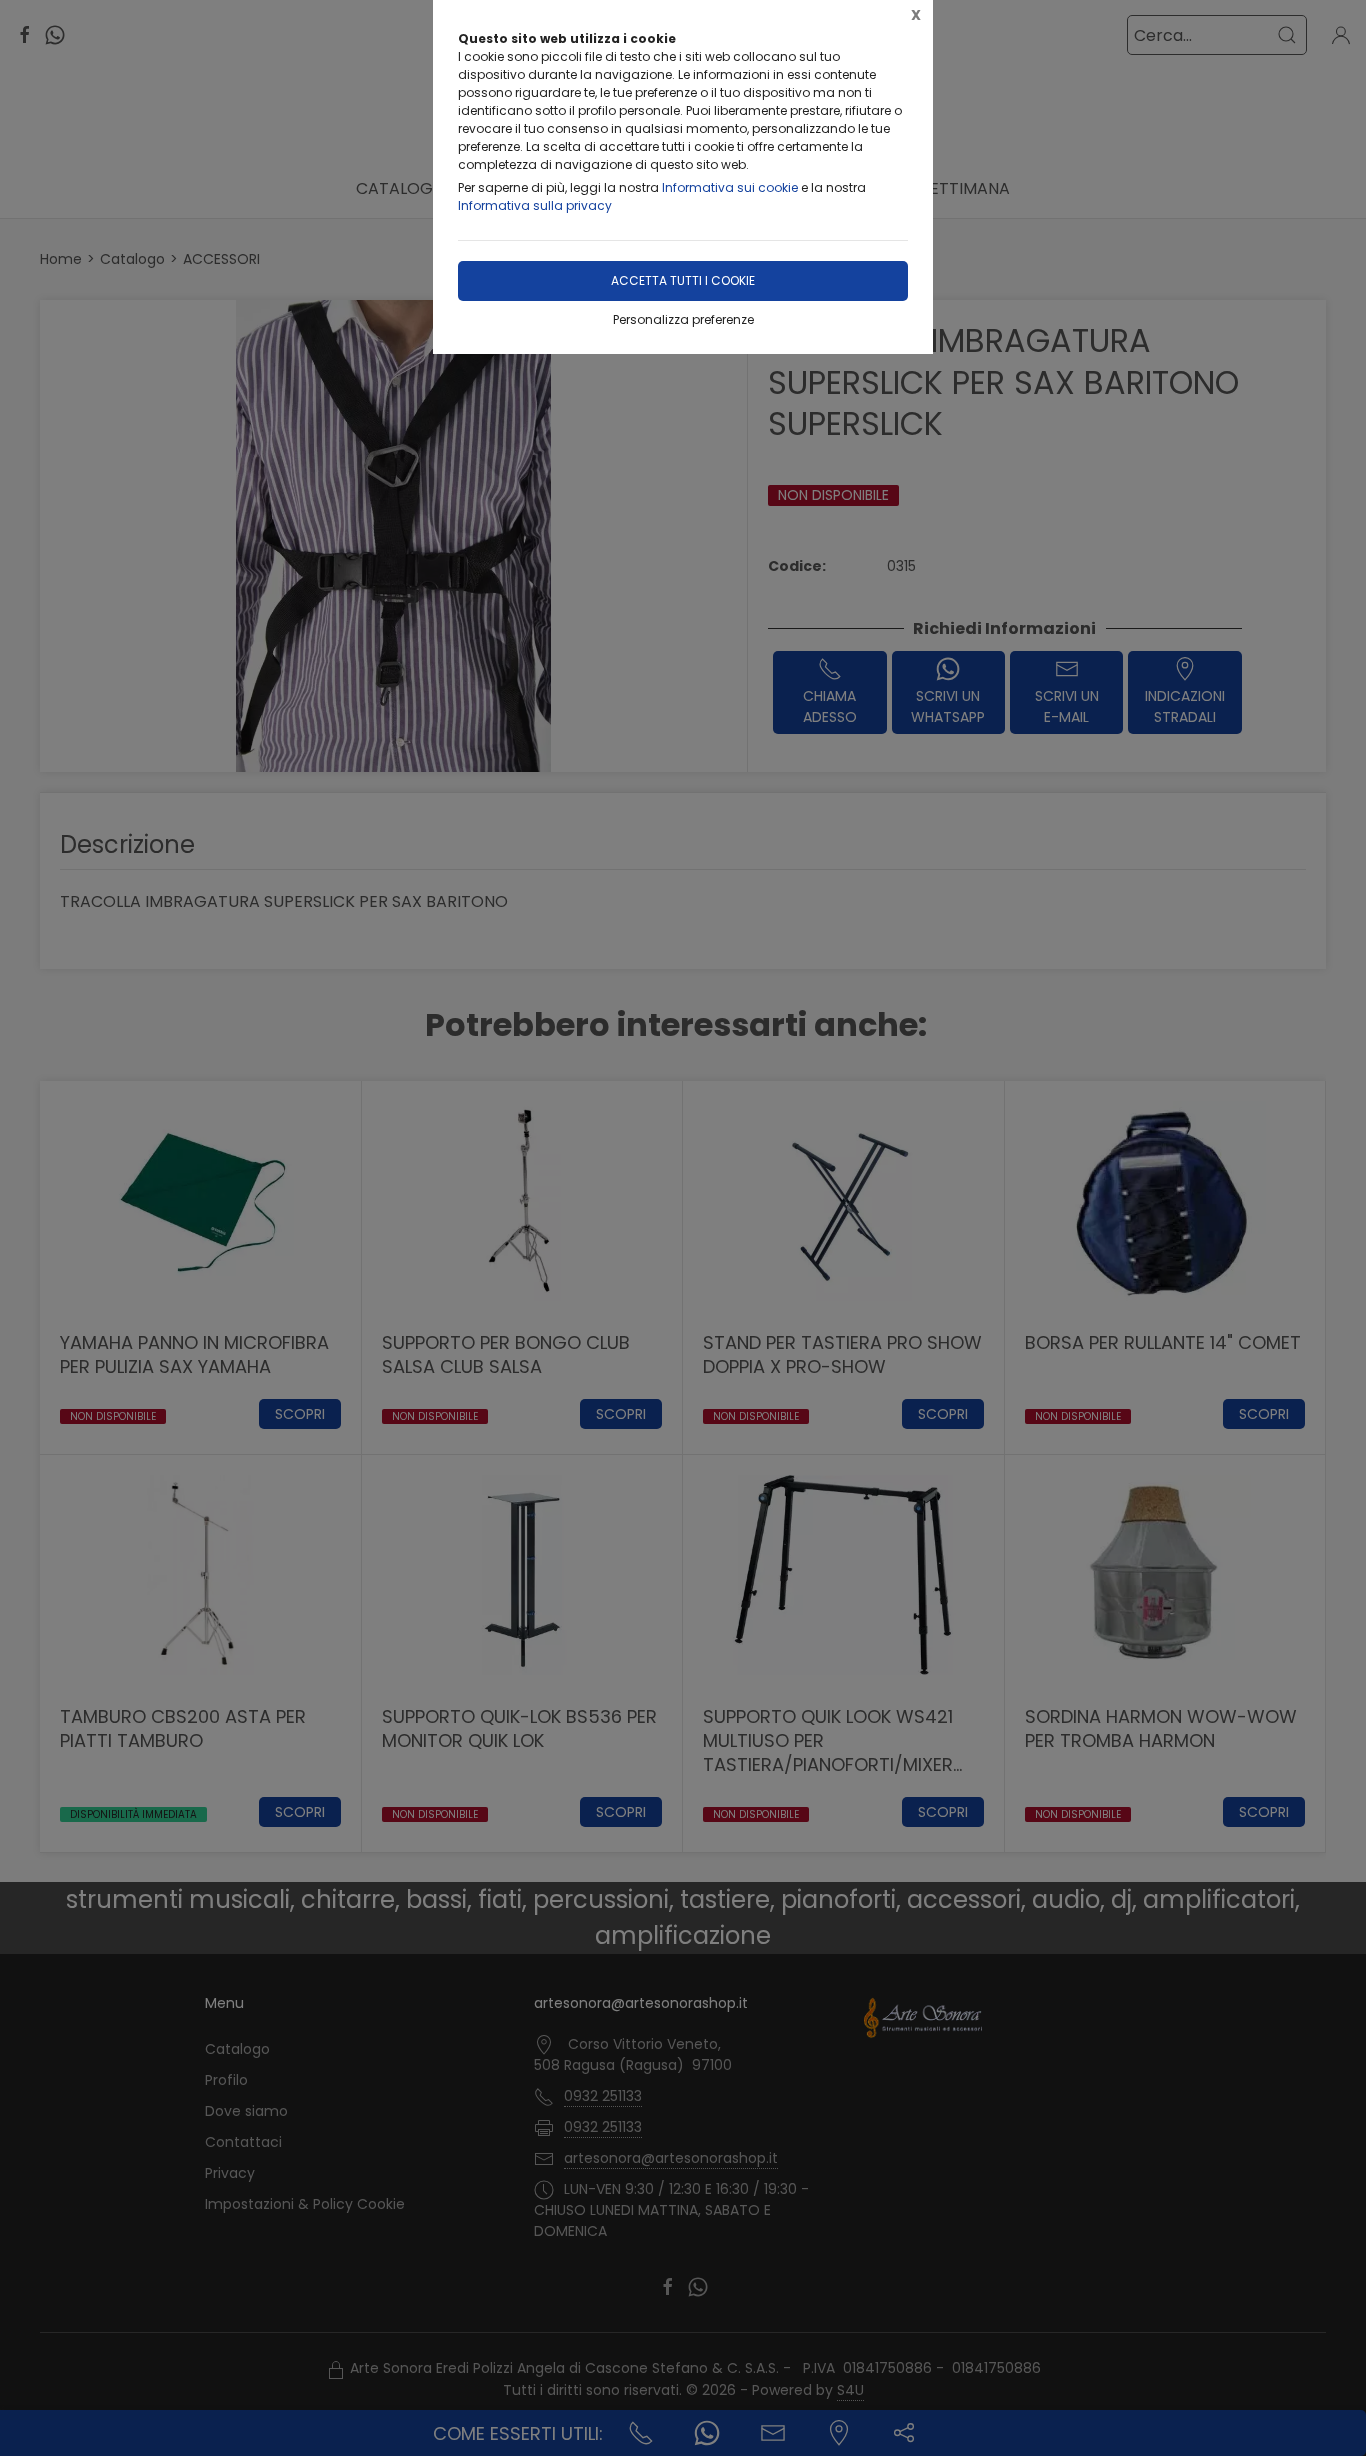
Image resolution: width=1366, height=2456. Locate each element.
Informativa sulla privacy (535, 205)
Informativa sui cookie (730, 187)
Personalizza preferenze (683, 319)
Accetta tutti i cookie (683, 280)
